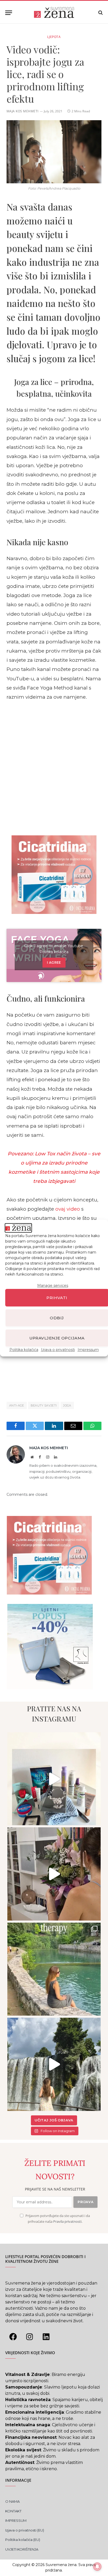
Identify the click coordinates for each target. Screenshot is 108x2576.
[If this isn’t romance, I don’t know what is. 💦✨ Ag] (54, 2064)
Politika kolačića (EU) (23, 2540)
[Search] (100, 13)
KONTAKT (13, 2511)
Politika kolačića (24, 1350)
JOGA (67, 1405)
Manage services (53, 1286)
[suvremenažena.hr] (54, 13)
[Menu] (9, 13)
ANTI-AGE (17, 1405)
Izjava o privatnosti (58, 1350)
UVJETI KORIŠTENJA (22, 2549)
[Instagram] (29, 2337)
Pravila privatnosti (67, 2222)
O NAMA (12, 2501)
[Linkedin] (46, 2337)
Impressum (88, 1350)
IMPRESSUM (16, 2520)
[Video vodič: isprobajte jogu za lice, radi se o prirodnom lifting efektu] (54, 152)
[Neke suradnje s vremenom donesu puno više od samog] (54, 1874)
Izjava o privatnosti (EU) (25, 2530)
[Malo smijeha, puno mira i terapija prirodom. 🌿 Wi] (54, 1969)
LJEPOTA (54, 37)
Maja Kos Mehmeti (23, 111)
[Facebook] (13, 2337)
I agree (54, 962)
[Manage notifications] (97, 2567)
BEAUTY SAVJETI (44, 1405)
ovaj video (68, 1209)
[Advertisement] (54, 767)
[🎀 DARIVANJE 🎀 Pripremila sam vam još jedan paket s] (54, 1779)
